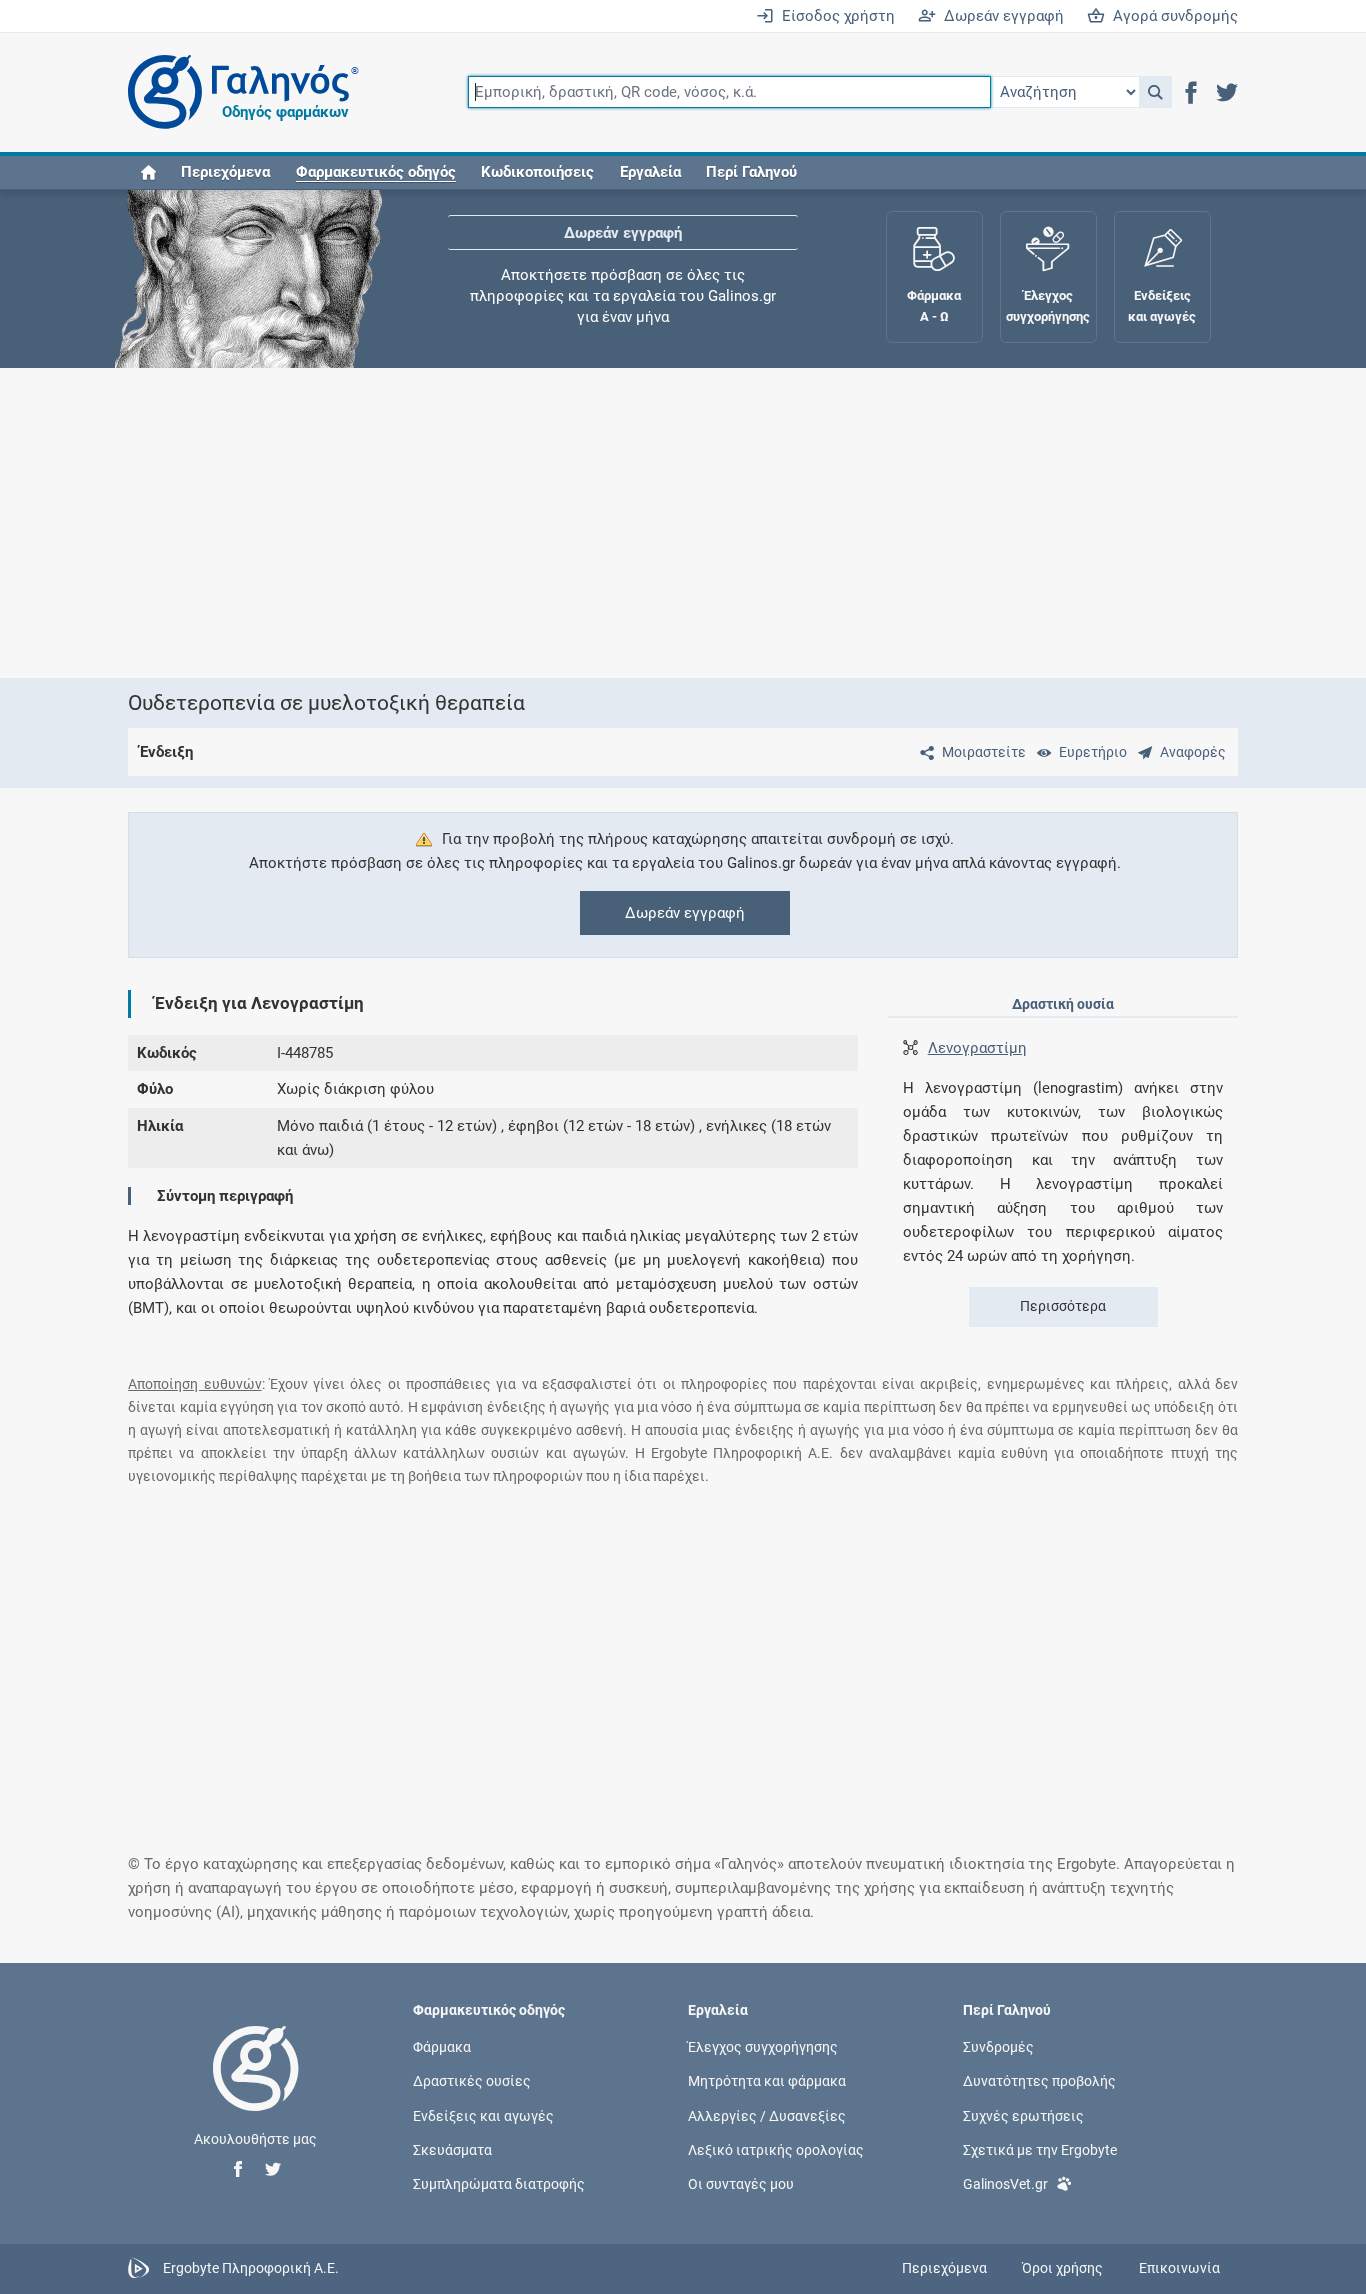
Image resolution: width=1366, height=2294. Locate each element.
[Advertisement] (683, 523)
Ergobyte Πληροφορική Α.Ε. (251, 2268)
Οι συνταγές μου (741, 2183)
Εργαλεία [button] (650, 172)
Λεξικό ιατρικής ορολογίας (776, 2149)
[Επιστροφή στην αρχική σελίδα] (256, 2089)
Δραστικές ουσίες (472, 2081)
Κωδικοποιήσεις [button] (537, 172)
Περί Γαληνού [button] (751, 172)
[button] (1155, 92)
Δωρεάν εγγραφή (1000, 16)
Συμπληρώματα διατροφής (499, 2183)
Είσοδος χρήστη (834, 16)
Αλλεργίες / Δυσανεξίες (767, 2115)
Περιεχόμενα (225, 172)
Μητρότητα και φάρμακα (767, 2081)
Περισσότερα (1063, 1306)
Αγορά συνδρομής (1171, 16)
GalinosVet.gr (1005, 2183)
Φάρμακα (442, 2047)
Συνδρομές (998, 2047)
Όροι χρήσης (1062, 2268)
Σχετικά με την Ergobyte (1040, 2149)
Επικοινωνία (1179, 2268)
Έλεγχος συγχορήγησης (623, 271)
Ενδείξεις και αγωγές (483, 2115)
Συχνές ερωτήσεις (1023, 2115)
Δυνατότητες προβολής (1039, 2081)
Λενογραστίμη (977, 1048)
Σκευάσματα (452, 2149)
